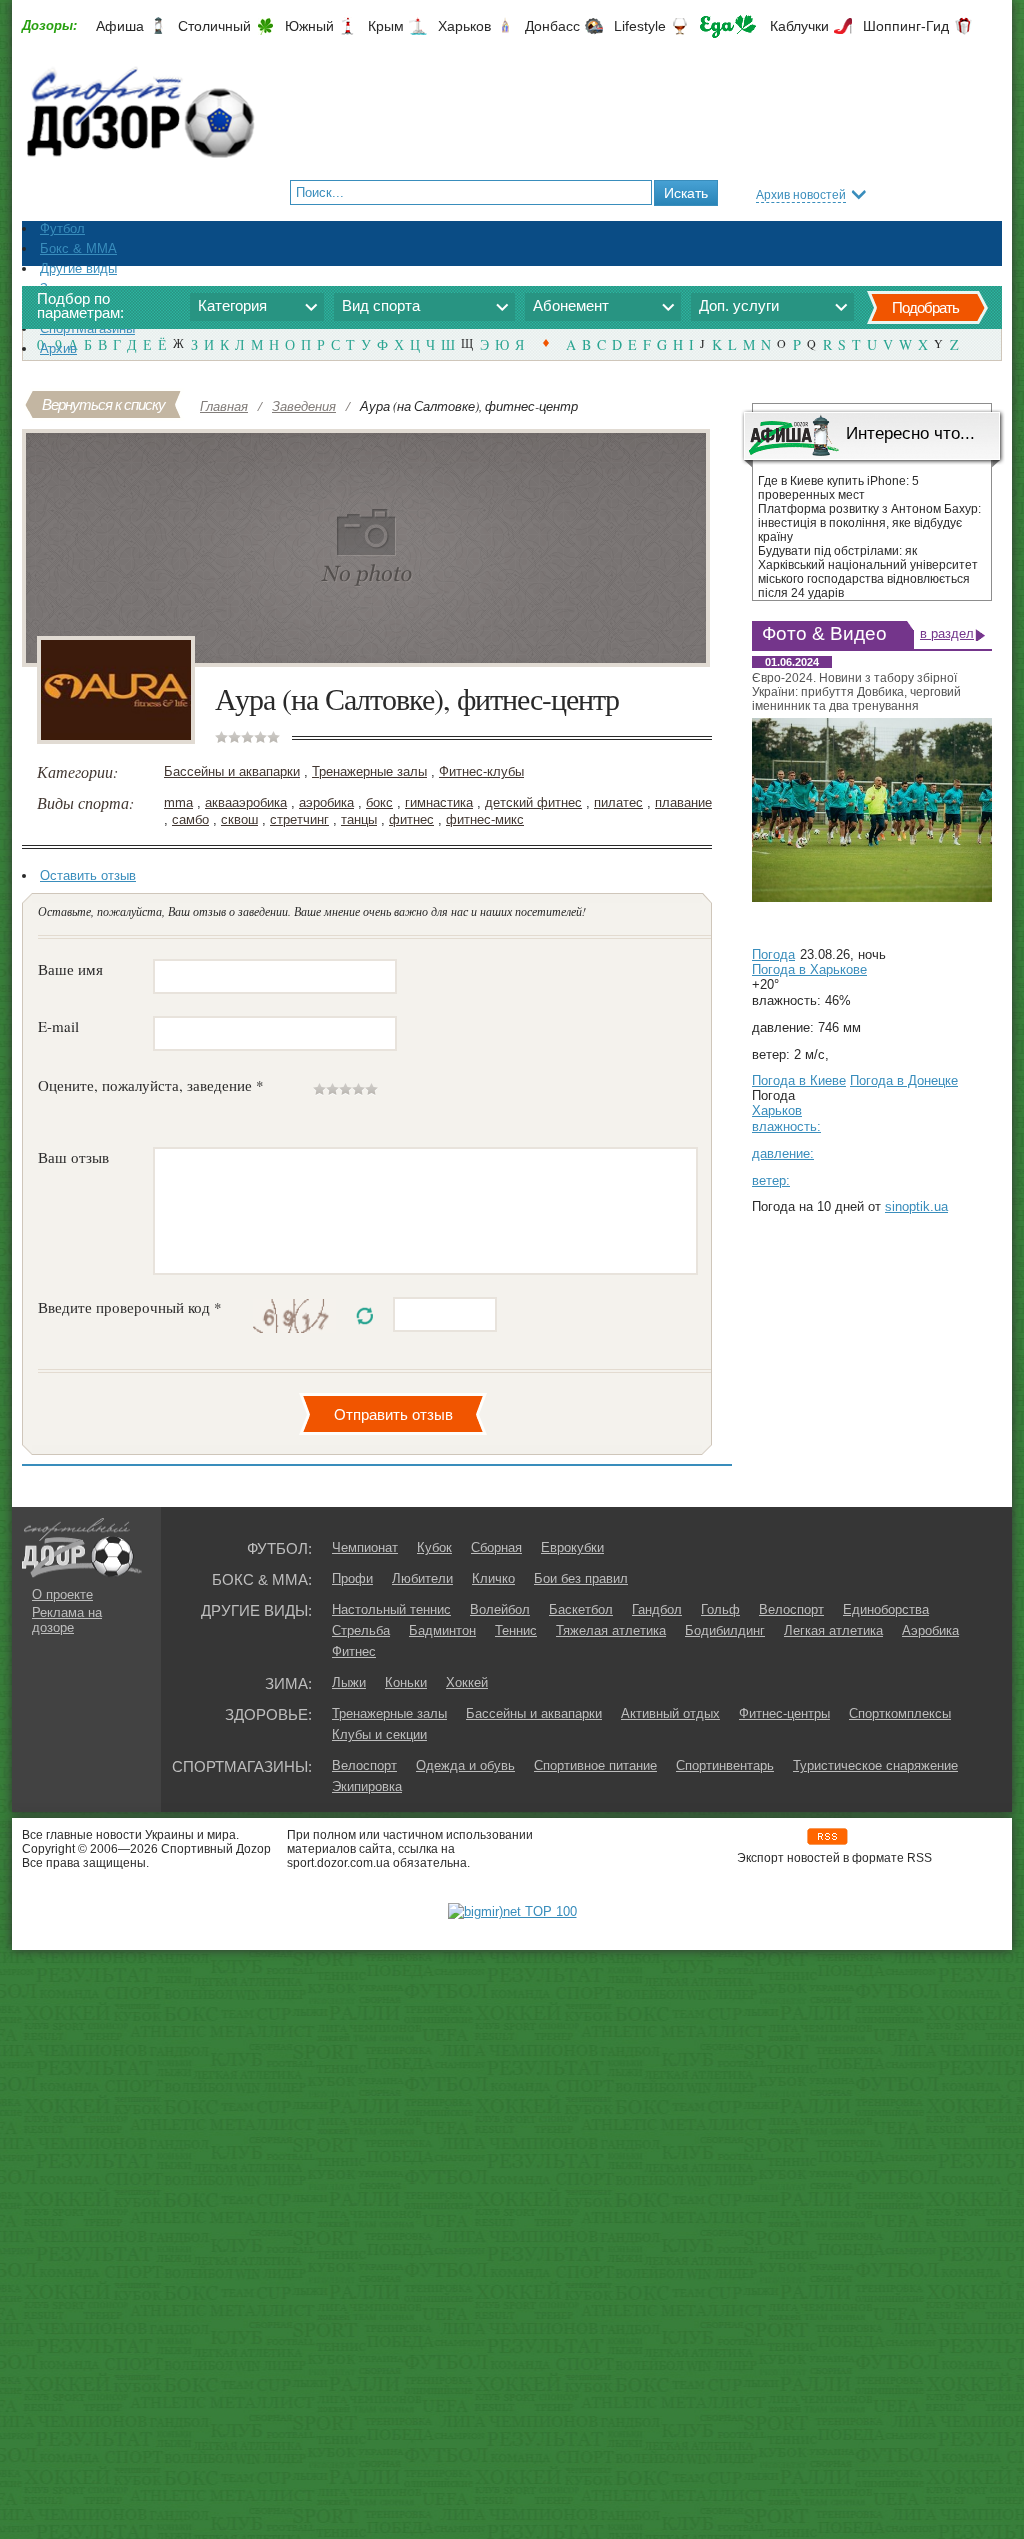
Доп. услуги (739, 305)
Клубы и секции (379, 1734)
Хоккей (467, 1682)
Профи (352, 1578)
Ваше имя (70, 969)
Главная (224, 406)
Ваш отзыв (73, 1157)
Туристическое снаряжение (875, 1765)
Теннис (516, 1630)
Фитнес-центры (784, 1713)
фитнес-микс (485, 819)
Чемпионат (365, 1547)
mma (178, 802)
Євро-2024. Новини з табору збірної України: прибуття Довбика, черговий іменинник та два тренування (856, 692)
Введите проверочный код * (130, 1307)
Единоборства (886, 1609)
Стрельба (361, 1630)
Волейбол (500, 1609)
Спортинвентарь (725, 1765)
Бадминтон (442, 1630)
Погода (773, 954)
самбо (190, 819)
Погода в (809, 969)
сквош (239, 819)
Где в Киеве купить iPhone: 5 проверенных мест (838, 488)
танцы (359, 819)
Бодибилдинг (725, 1630)
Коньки (406, 1682)
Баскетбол (581, 1609)
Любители (422, 1578)
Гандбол (657, 1609)
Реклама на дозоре (67, 1620)
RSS (827, 1836)
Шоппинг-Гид (906, 26)
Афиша (120, 26)
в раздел (947, 633)
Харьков (464, 26)
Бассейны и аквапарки (232, 771)
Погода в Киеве (799, 1080)
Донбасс (552, 26)
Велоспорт (791, 1609)
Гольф (720, 1609)
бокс (379, 802)
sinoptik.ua (916, 1206)
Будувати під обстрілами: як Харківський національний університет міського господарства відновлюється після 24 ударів (868, 572)
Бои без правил (581, 1578)
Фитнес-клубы (481, 771)
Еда (728, 26)
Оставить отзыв (88, 875)
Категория (232, 305)
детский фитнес (533, 802)
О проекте (62, 1594)
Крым (386, 26)
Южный (309, 26)
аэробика (326, 802)
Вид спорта (381, 305)
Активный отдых (670, 1713)
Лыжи (349, 1682)
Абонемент (571, 305)
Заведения (304, 406)
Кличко (493, 1578)
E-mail (58, 1026)
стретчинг (299, 819)
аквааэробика (246, 802)
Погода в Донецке (904, 1080)
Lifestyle (640, 26)
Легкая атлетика (833, 1630)
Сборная (496, 1547)
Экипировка (367, 1786)
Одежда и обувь (465, 1765)
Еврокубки (572, 1547)
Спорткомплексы (900, 1713)
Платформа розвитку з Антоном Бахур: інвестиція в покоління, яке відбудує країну (869, 523)
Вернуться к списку (103, 404)
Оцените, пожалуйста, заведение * (151, 1085)
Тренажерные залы (369, 771)
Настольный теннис (391, 1609)
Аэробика (930, 1630)
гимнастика (439, 802)
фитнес (411, 819)
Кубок (434, 1547)
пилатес (618, 802)
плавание (683, 802)
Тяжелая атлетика (611, 1630)
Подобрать (925, 307)
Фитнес (354, 1651)
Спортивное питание (595, 1765)
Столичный (214, 26)
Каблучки (799, 26)
